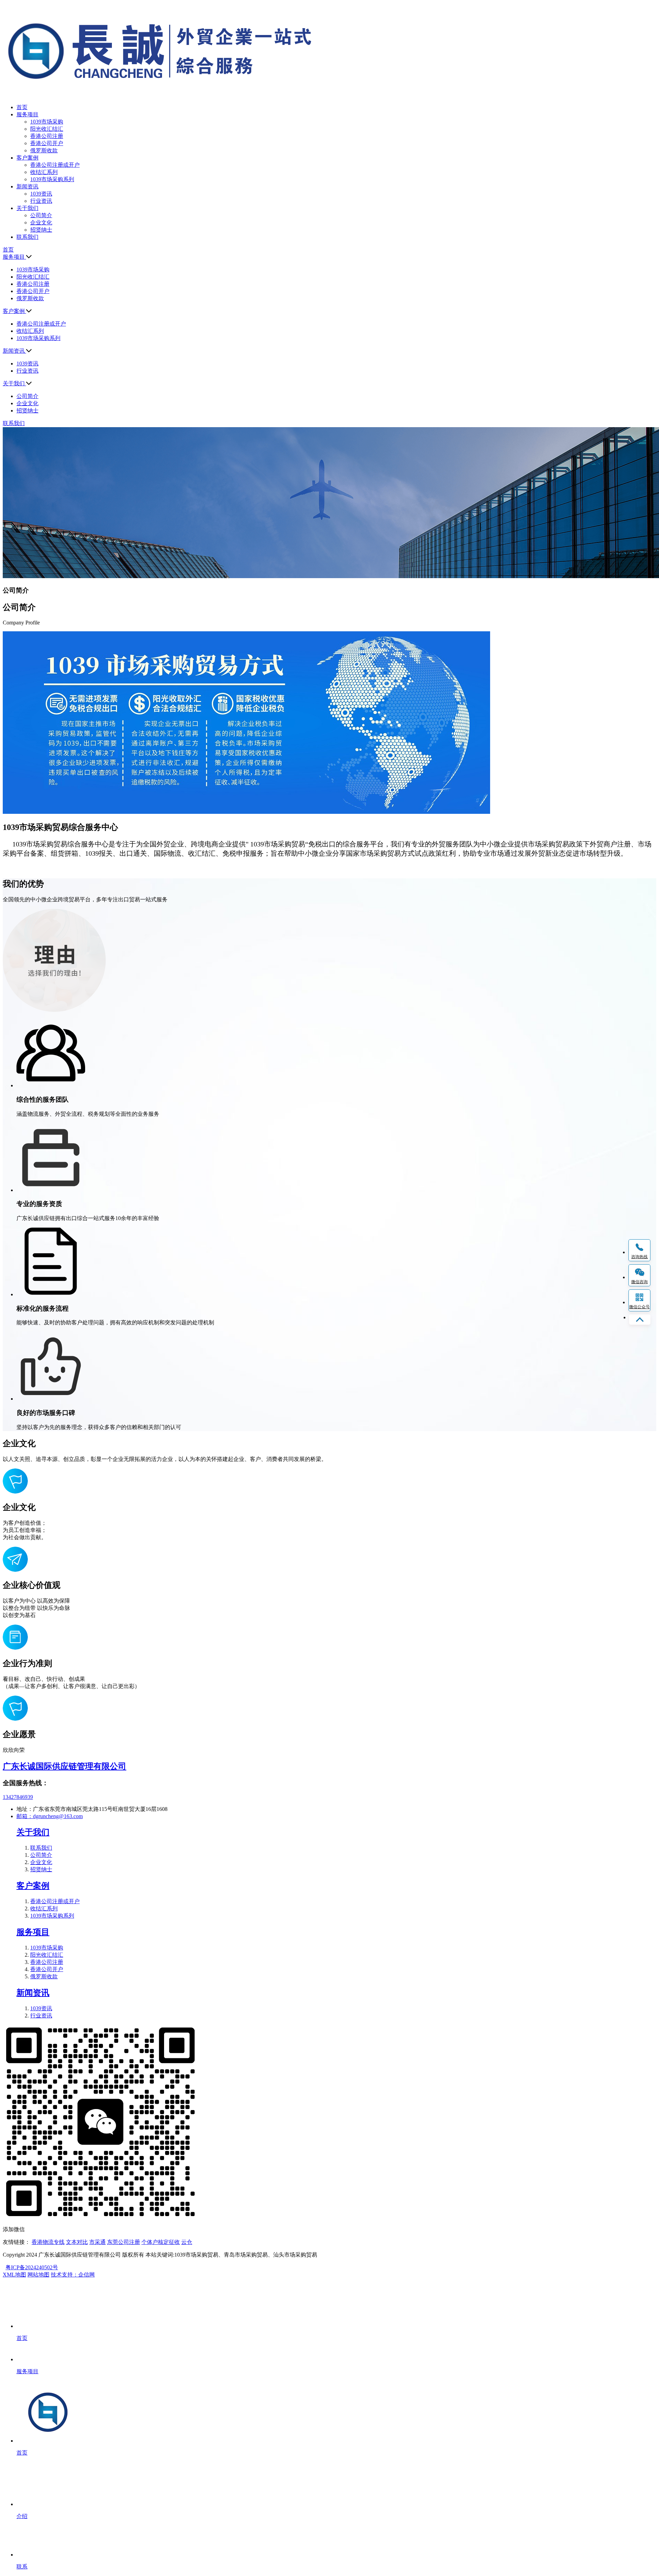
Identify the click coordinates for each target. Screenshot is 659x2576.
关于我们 (33, 1832)
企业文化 (41, 223)
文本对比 (77, 2242)
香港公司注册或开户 (55, 165)
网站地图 (38, 2275)
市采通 (97, 2242)
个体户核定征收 (161, 2242)
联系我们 (41, 1848)
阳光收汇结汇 (47, 129)
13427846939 (18, 1797)
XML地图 (14, 2275)
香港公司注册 (47, 136)
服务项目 (33, 1932)
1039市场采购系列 (52, 179)
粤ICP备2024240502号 (32, 2267)
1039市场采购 (47, 122)
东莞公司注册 (124, 2242)
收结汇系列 (44, 172)
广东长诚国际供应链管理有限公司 (65, 1766)
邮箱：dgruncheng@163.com (50, 1816)
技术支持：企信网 (73, 2275)
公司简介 (41, 215)
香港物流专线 (48, 2242)
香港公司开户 (47, 143)
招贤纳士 (41, 230)
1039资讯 (41, 194)
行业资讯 (41, 201)
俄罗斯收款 (44, 150)
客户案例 (33, 1886)
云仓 (187, 2242)
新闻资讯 (33, 1993)
